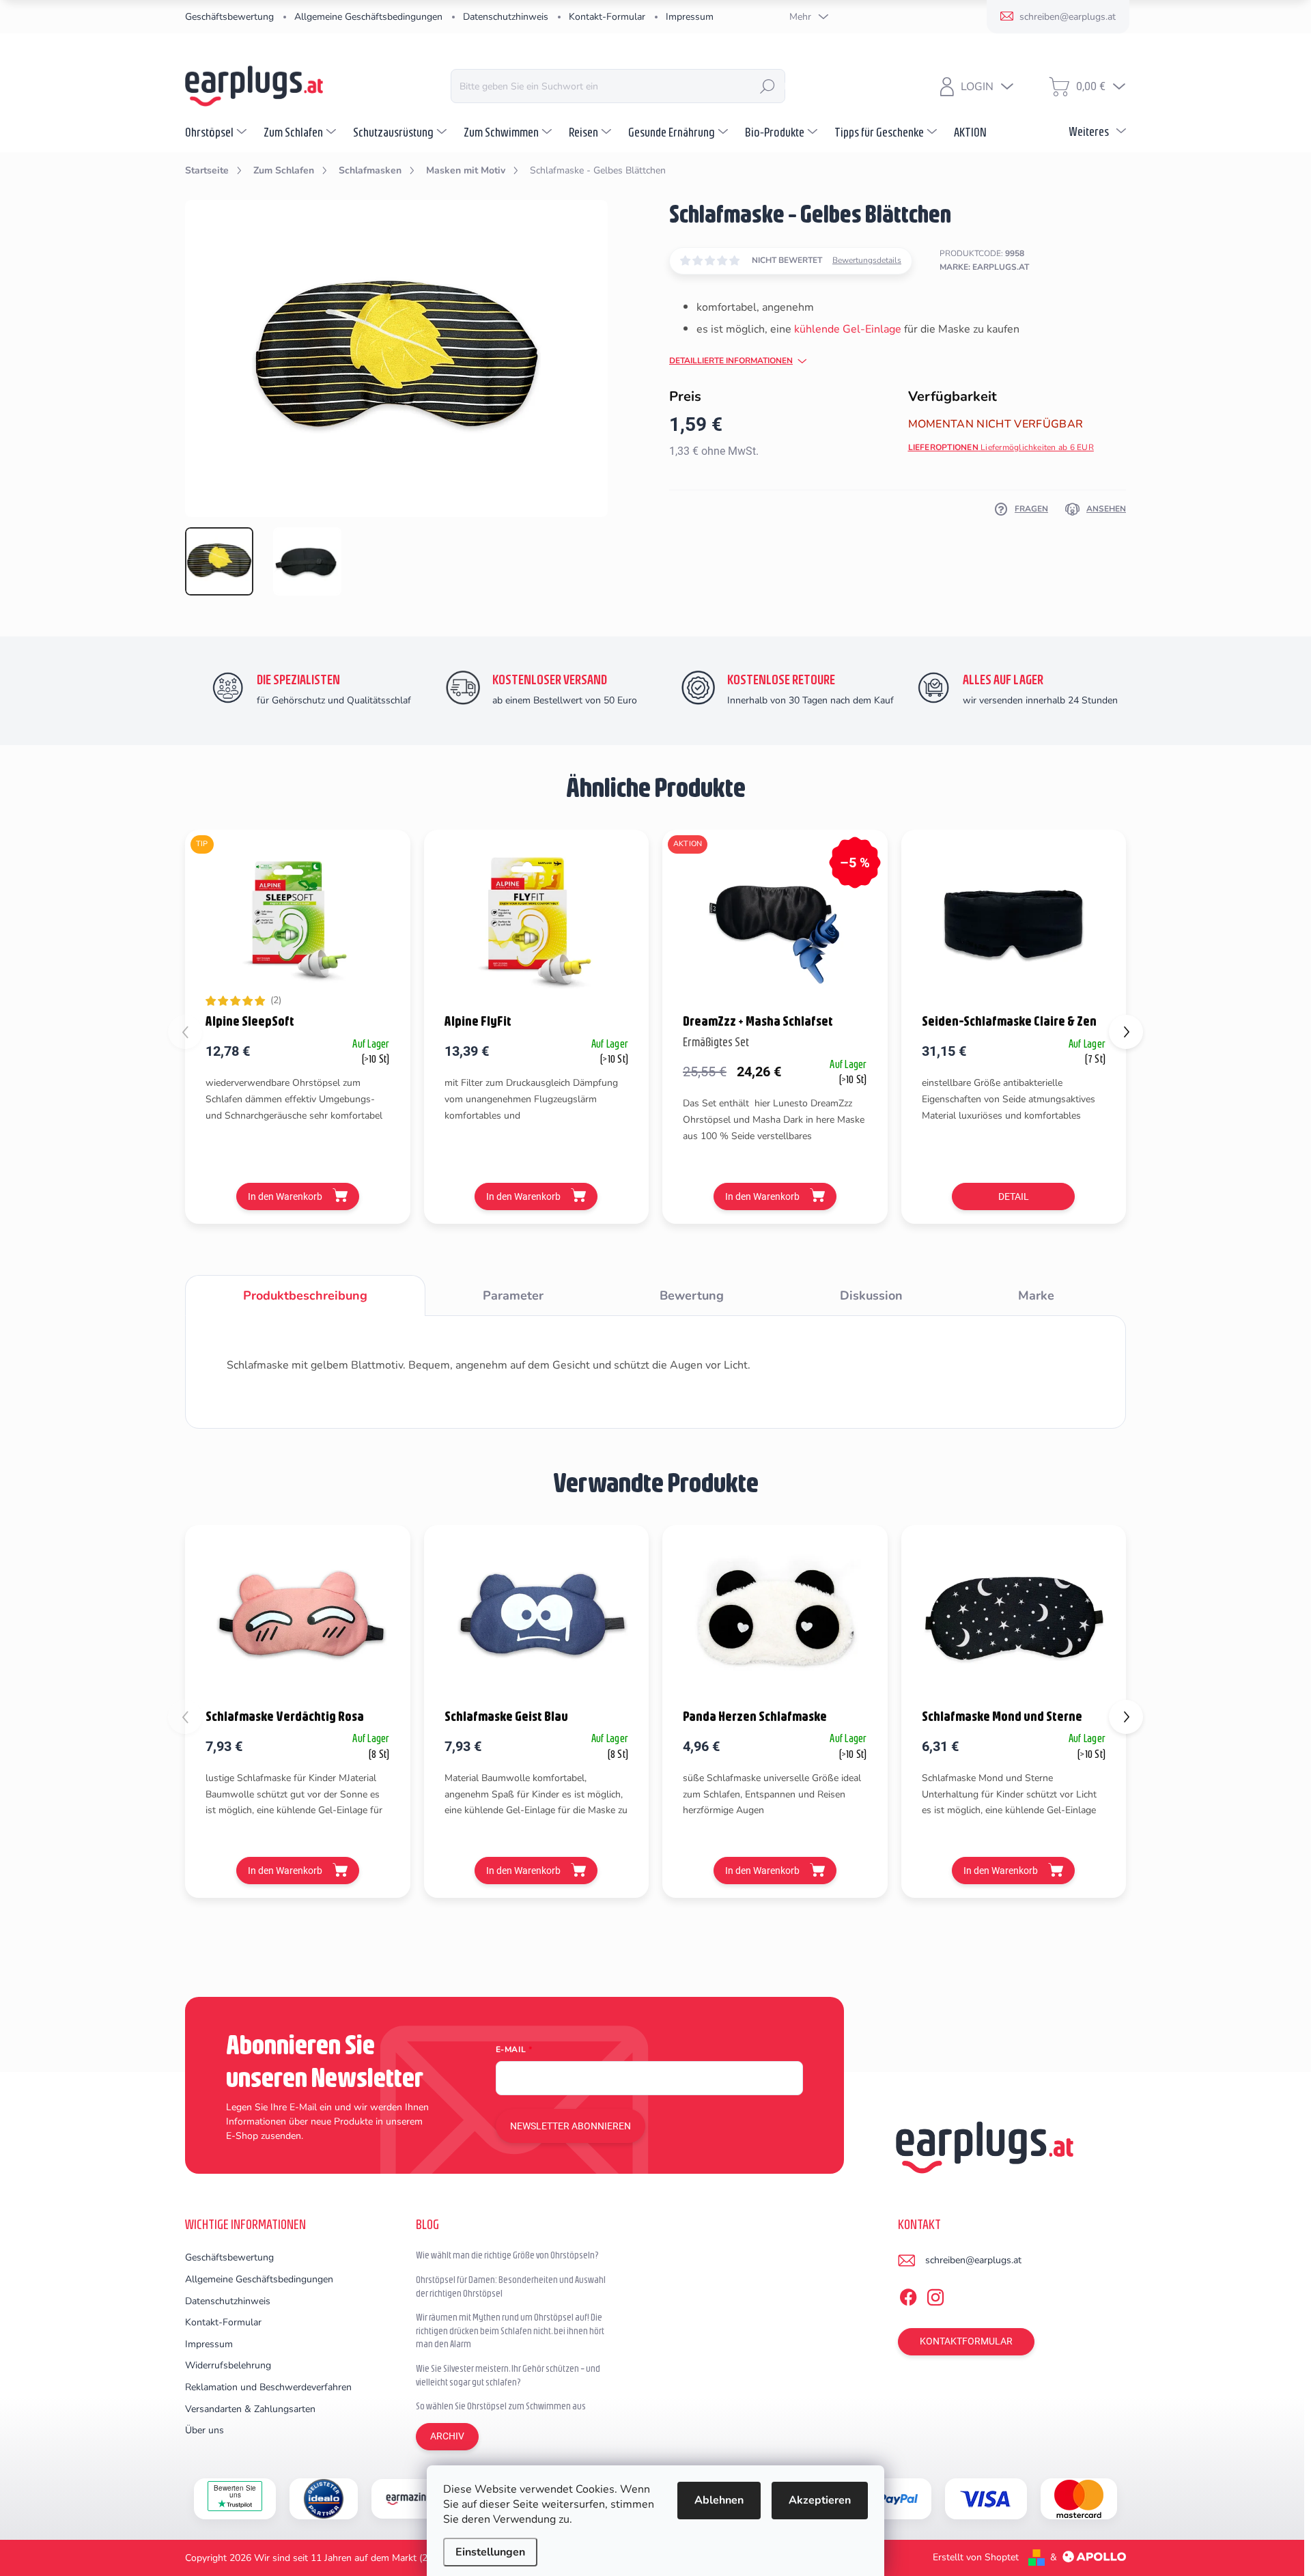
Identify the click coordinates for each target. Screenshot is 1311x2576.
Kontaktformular (966, 2341)
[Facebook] (908, 2295)
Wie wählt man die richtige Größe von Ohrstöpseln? (507, 2255)
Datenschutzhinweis (506, 17)
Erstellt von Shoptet (976, 2557)
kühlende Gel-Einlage (848, 329)
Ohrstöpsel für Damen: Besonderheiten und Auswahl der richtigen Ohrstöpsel (511, 2286)
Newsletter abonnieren (570, 2126)
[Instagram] (935, 2295)
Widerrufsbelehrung (228, 2365)
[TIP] (298, 920)
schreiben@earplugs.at (973, 2260)
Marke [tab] (1036, 1296)
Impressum (690, 17)
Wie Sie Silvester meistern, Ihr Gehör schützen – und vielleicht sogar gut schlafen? (508, 2375)
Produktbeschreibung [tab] (305, 1296)
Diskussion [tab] (871, 1296)
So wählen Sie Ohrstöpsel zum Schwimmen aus (501, 2406)
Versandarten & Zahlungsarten (250, 2409)
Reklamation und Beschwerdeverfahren (268, 2387)
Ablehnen (719, 2500)
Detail (1014, 1196)
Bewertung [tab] (692, 1296)
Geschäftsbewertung (229, 17)
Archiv (447, 2436)
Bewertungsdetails (867, 260)
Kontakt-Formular (607, 17)
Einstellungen (490, 2552)
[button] (1126, 1032)
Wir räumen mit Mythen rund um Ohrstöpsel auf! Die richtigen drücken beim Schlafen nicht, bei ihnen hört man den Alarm (510, 2330)
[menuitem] (217, 132)
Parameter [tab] (513, 1296)
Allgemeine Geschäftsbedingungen (368, 17)
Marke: (984, 267)
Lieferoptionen (1001, 447)
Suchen (767, 86)
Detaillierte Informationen (731, 361)
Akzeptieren (820, 2500)
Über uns (205, 2430)
